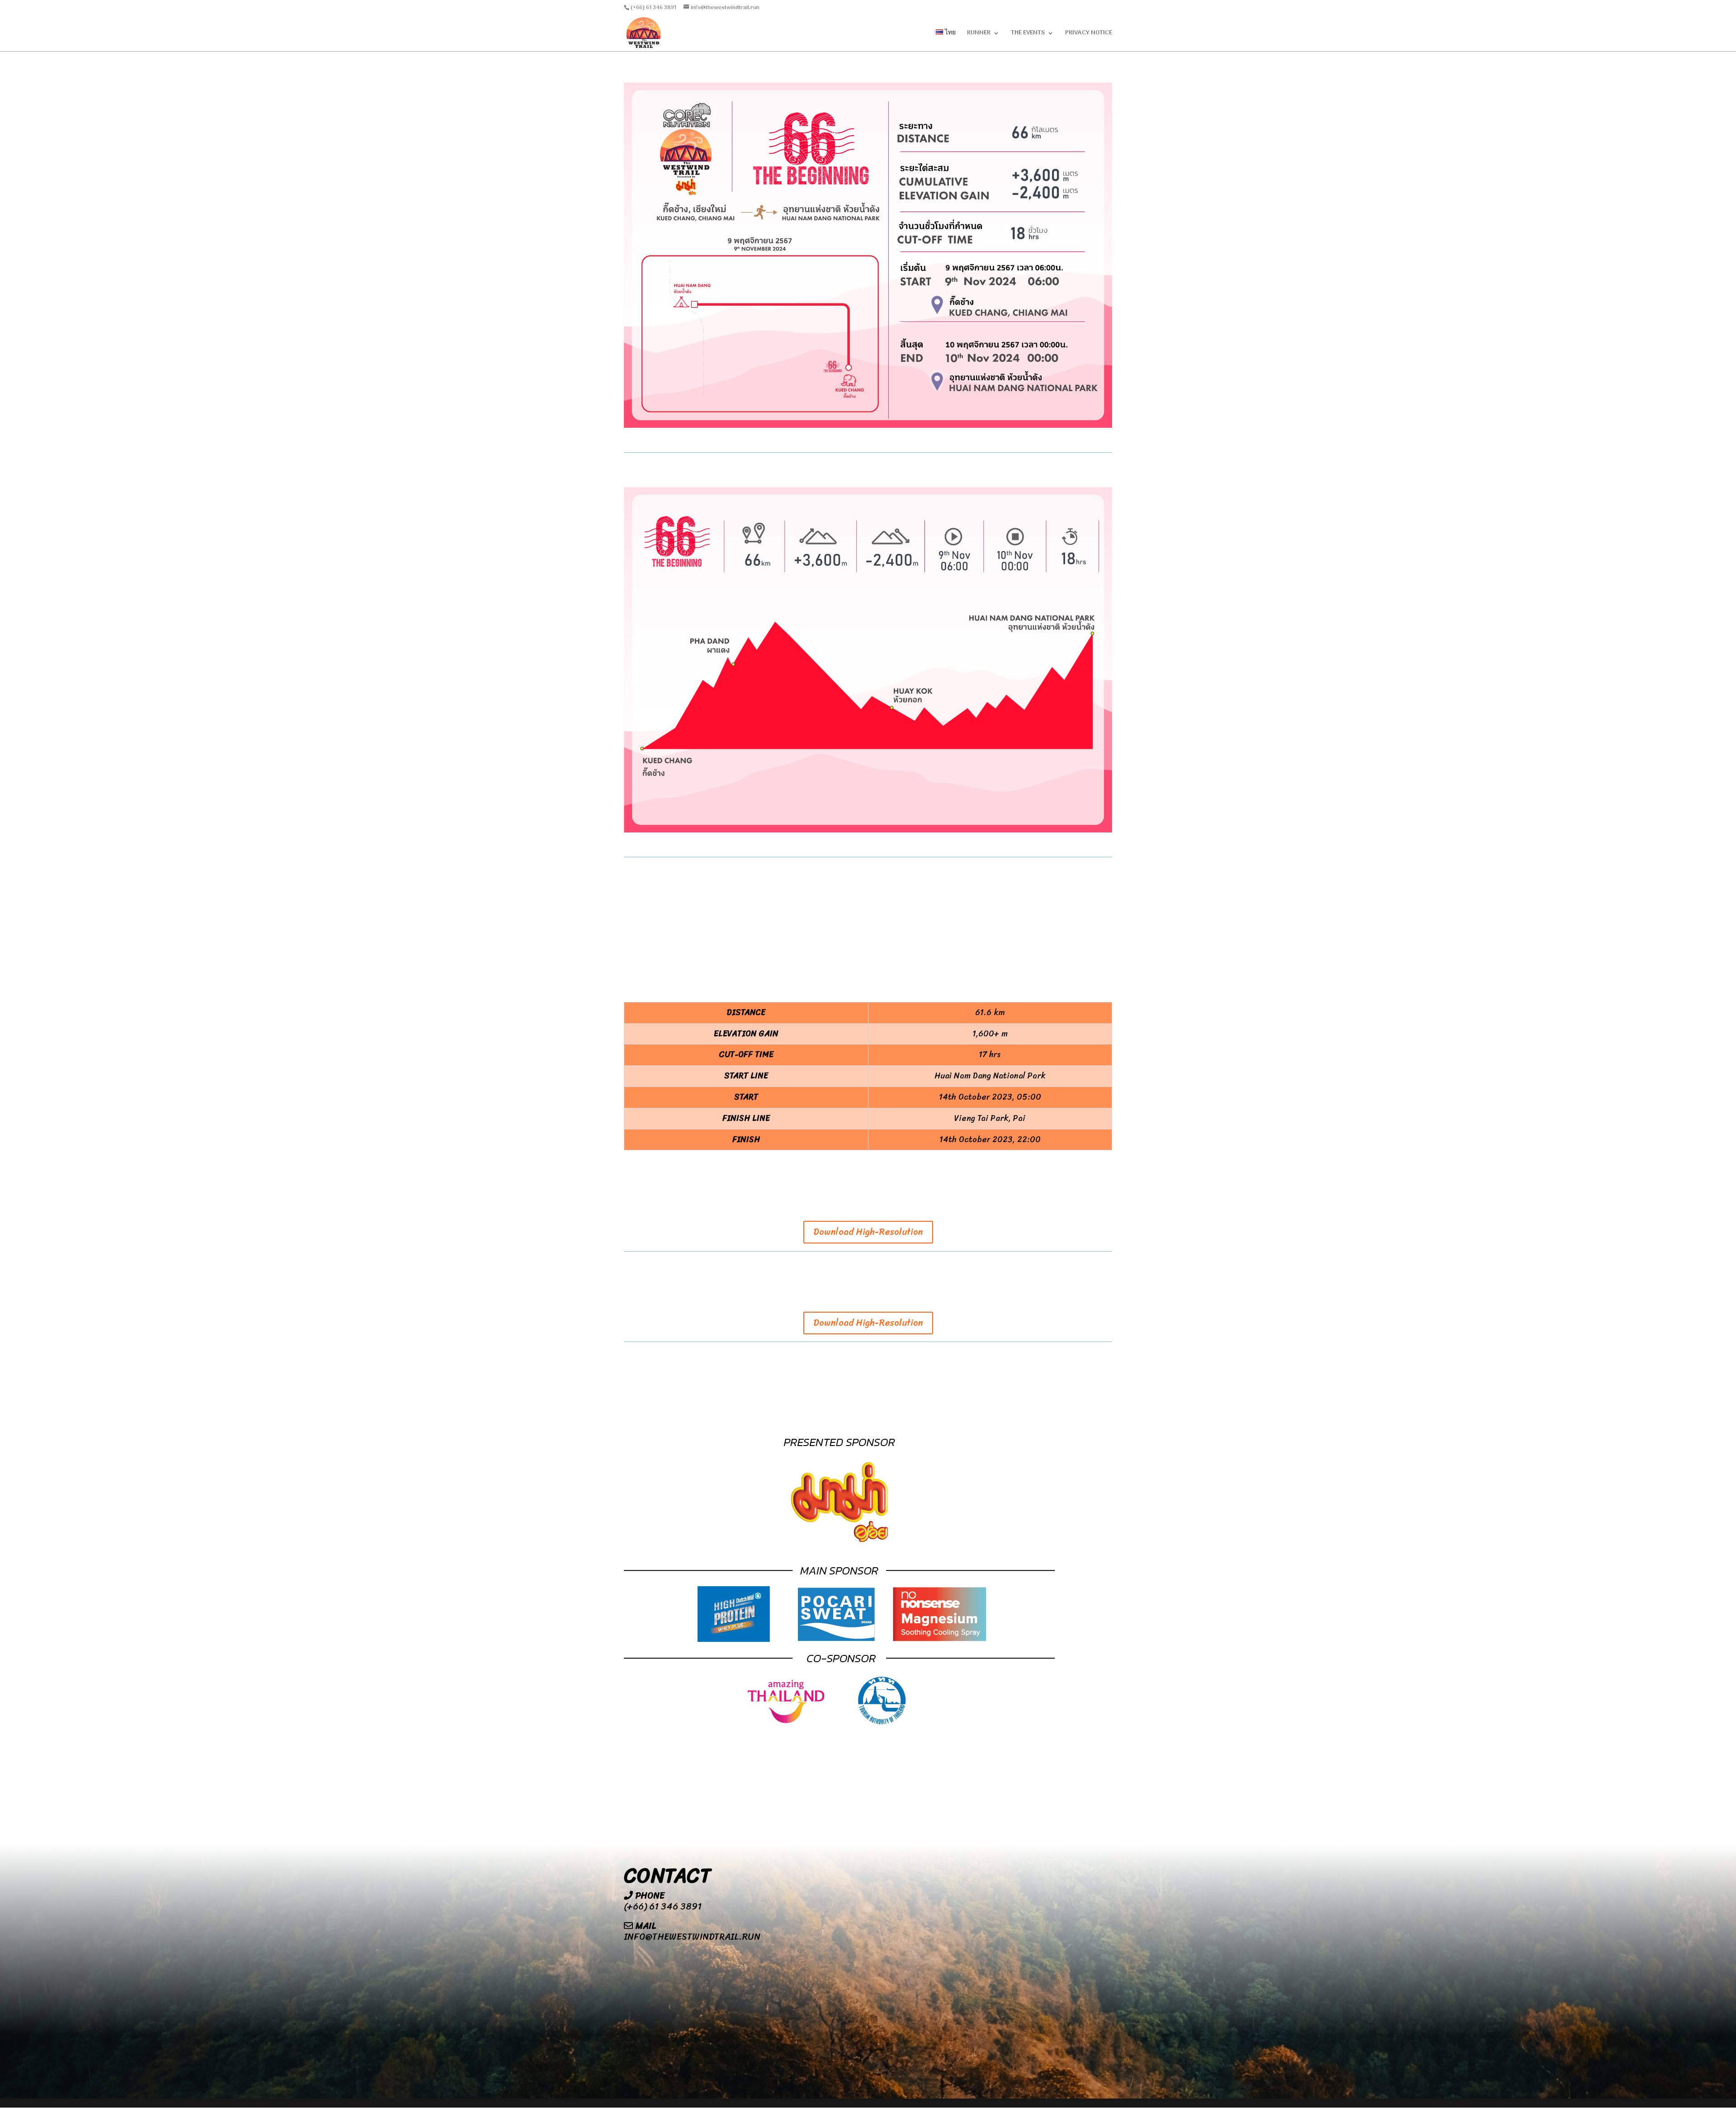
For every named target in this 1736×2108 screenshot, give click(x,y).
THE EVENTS (1028, 34)
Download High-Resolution (868, 1232)
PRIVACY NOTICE (1089, 34)
